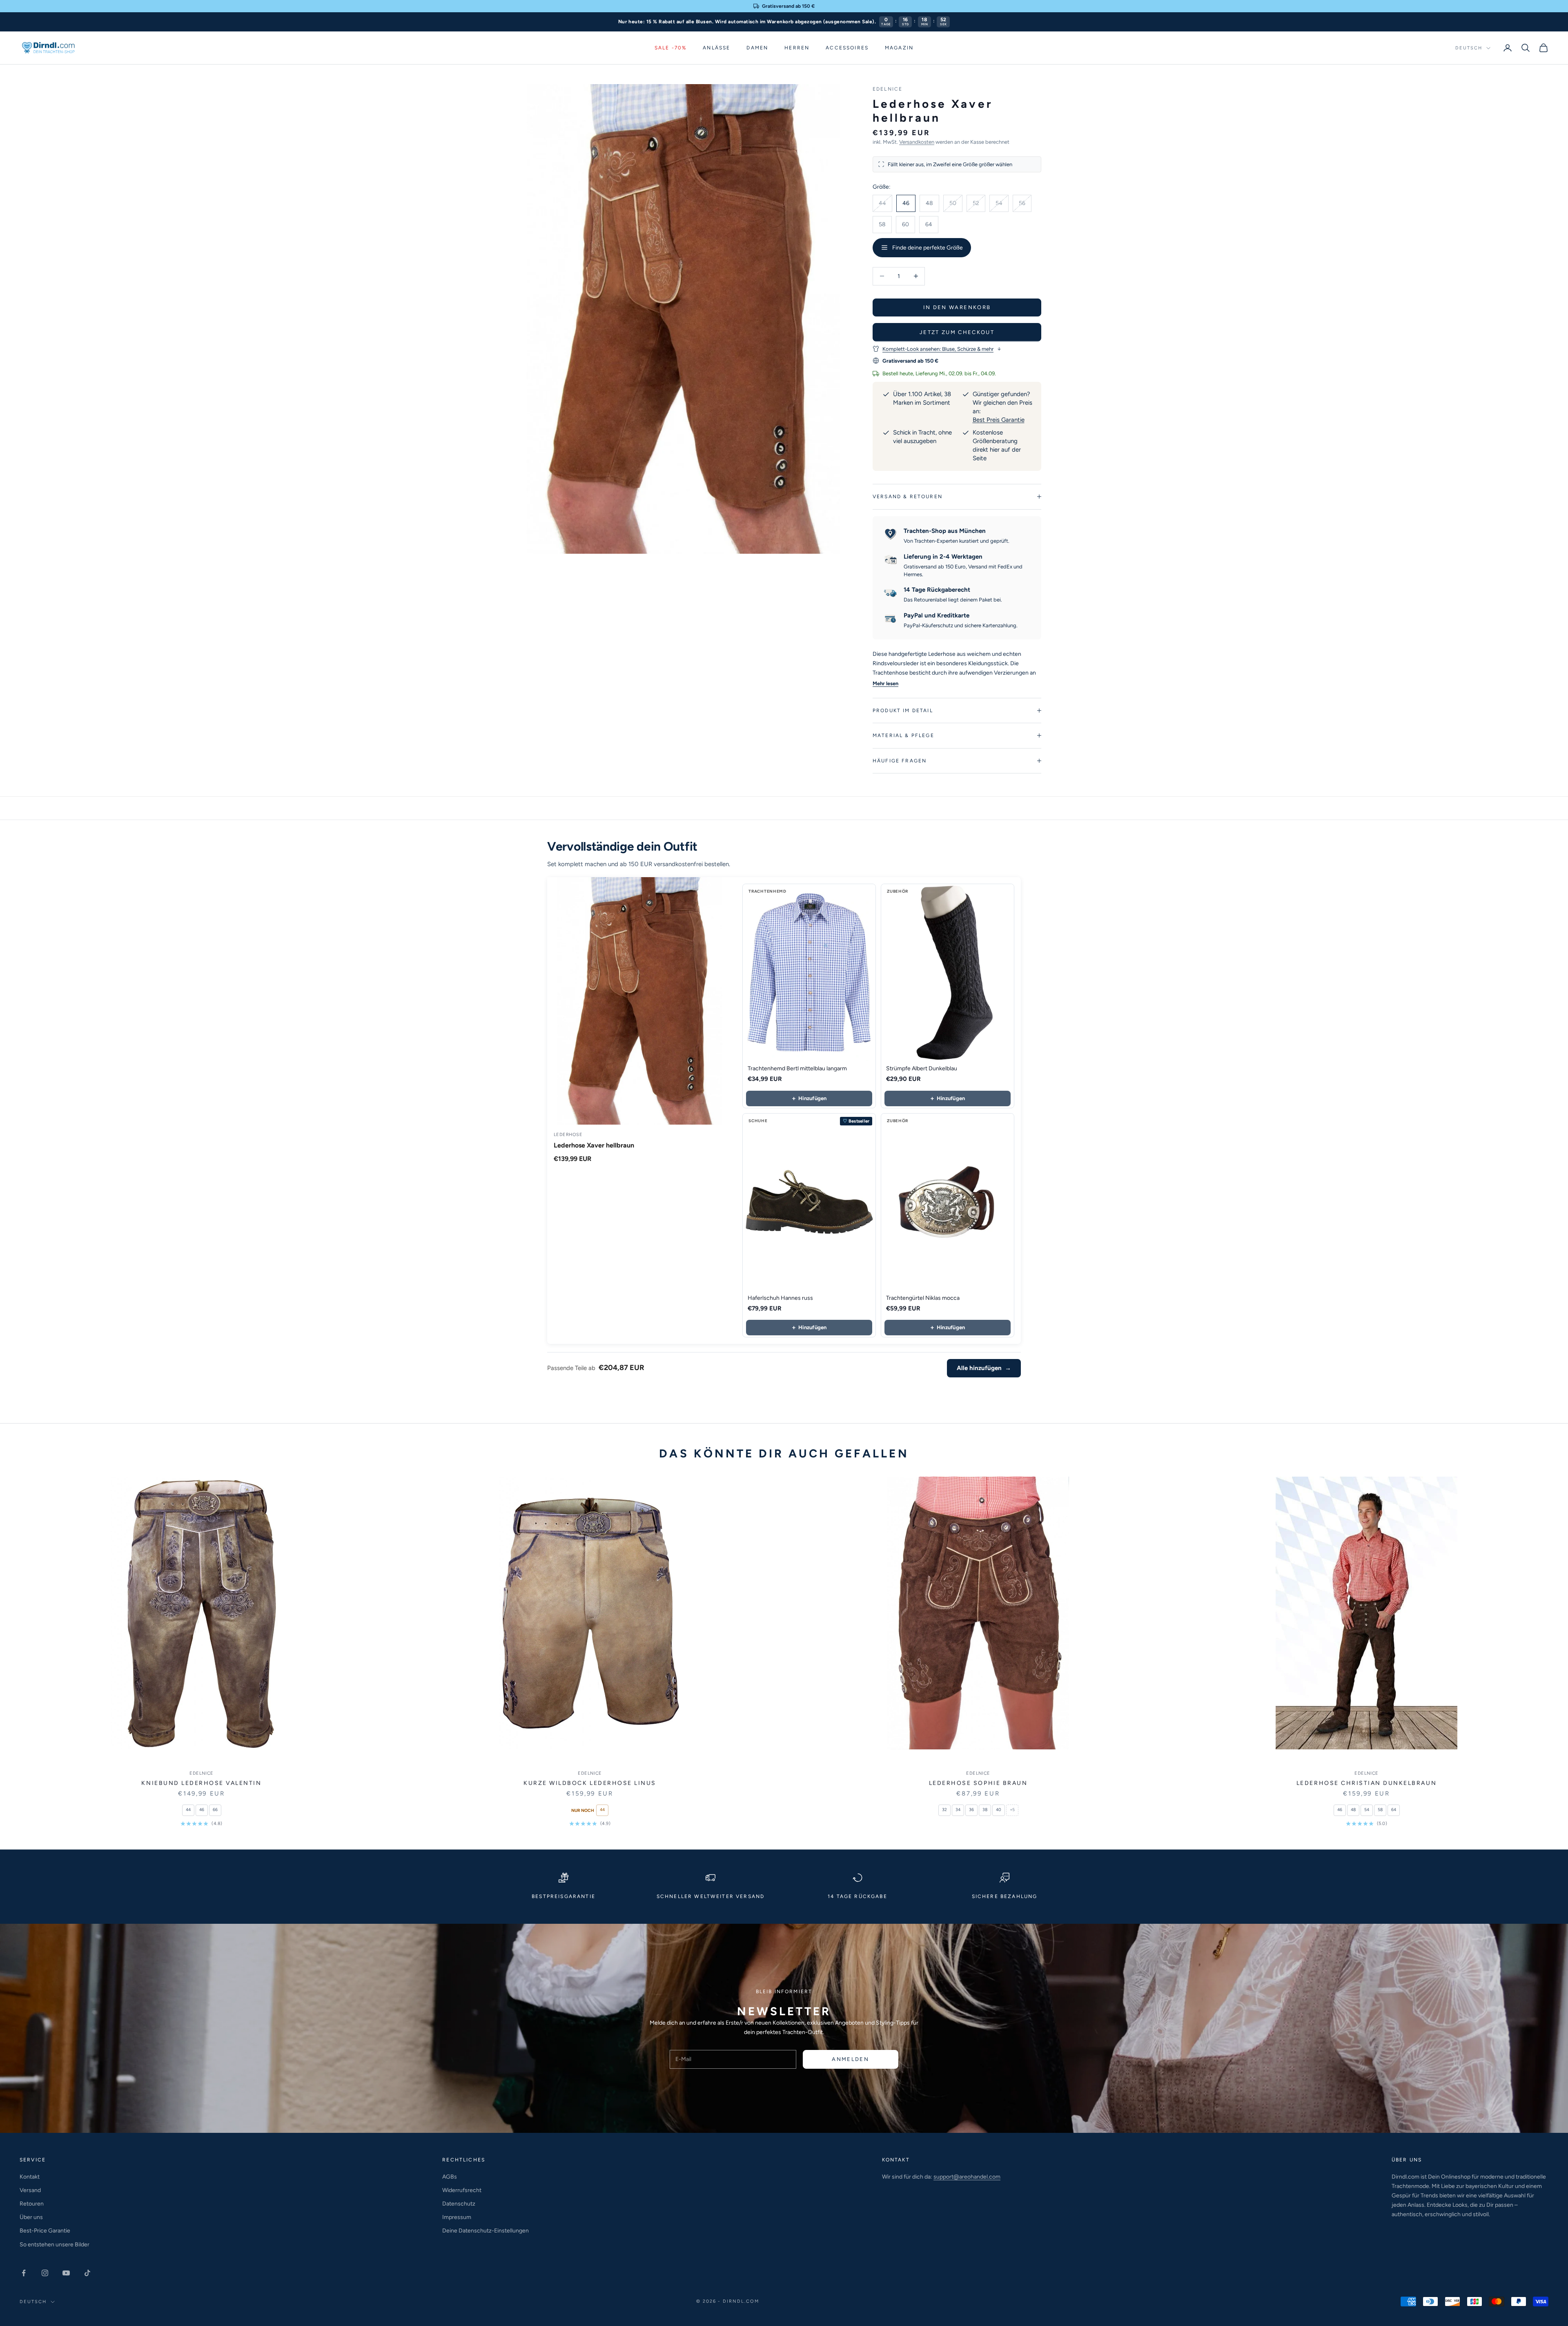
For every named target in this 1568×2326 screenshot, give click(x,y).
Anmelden (850, 2059)
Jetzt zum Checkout (957, 332)
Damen (757, 48)
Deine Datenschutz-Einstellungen (486, 2231)
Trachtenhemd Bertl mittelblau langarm (797, 1068)
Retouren (32, 2204)
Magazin (899, 48)
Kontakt (30, 2177)
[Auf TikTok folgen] (87, 2273)
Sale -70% (670, 48)
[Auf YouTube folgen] (66, 2273)
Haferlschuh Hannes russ (780, 1298)
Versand (30, 2190)
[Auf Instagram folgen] (45, 2273)
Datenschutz (459, 2204)
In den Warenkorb (957, 307)
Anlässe (716, 48)
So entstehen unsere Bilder (55, 2245)
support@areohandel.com (967, 2177)
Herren (797, 48)
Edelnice (888, 89)
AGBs (450, 2177)
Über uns (31, 2217)
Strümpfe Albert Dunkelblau (922, 1068)
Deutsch (1469, 48)
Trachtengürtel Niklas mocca (923, 1298)
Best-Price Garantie (45, 2231)
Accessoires (847, 48)
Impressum (457, 2217)
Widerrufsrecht (462, 2190)
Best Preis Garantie (999, 420)
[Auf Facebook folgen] (24, 2273)
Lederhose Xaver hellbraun (594, 1145)
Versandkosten (917, 142)
